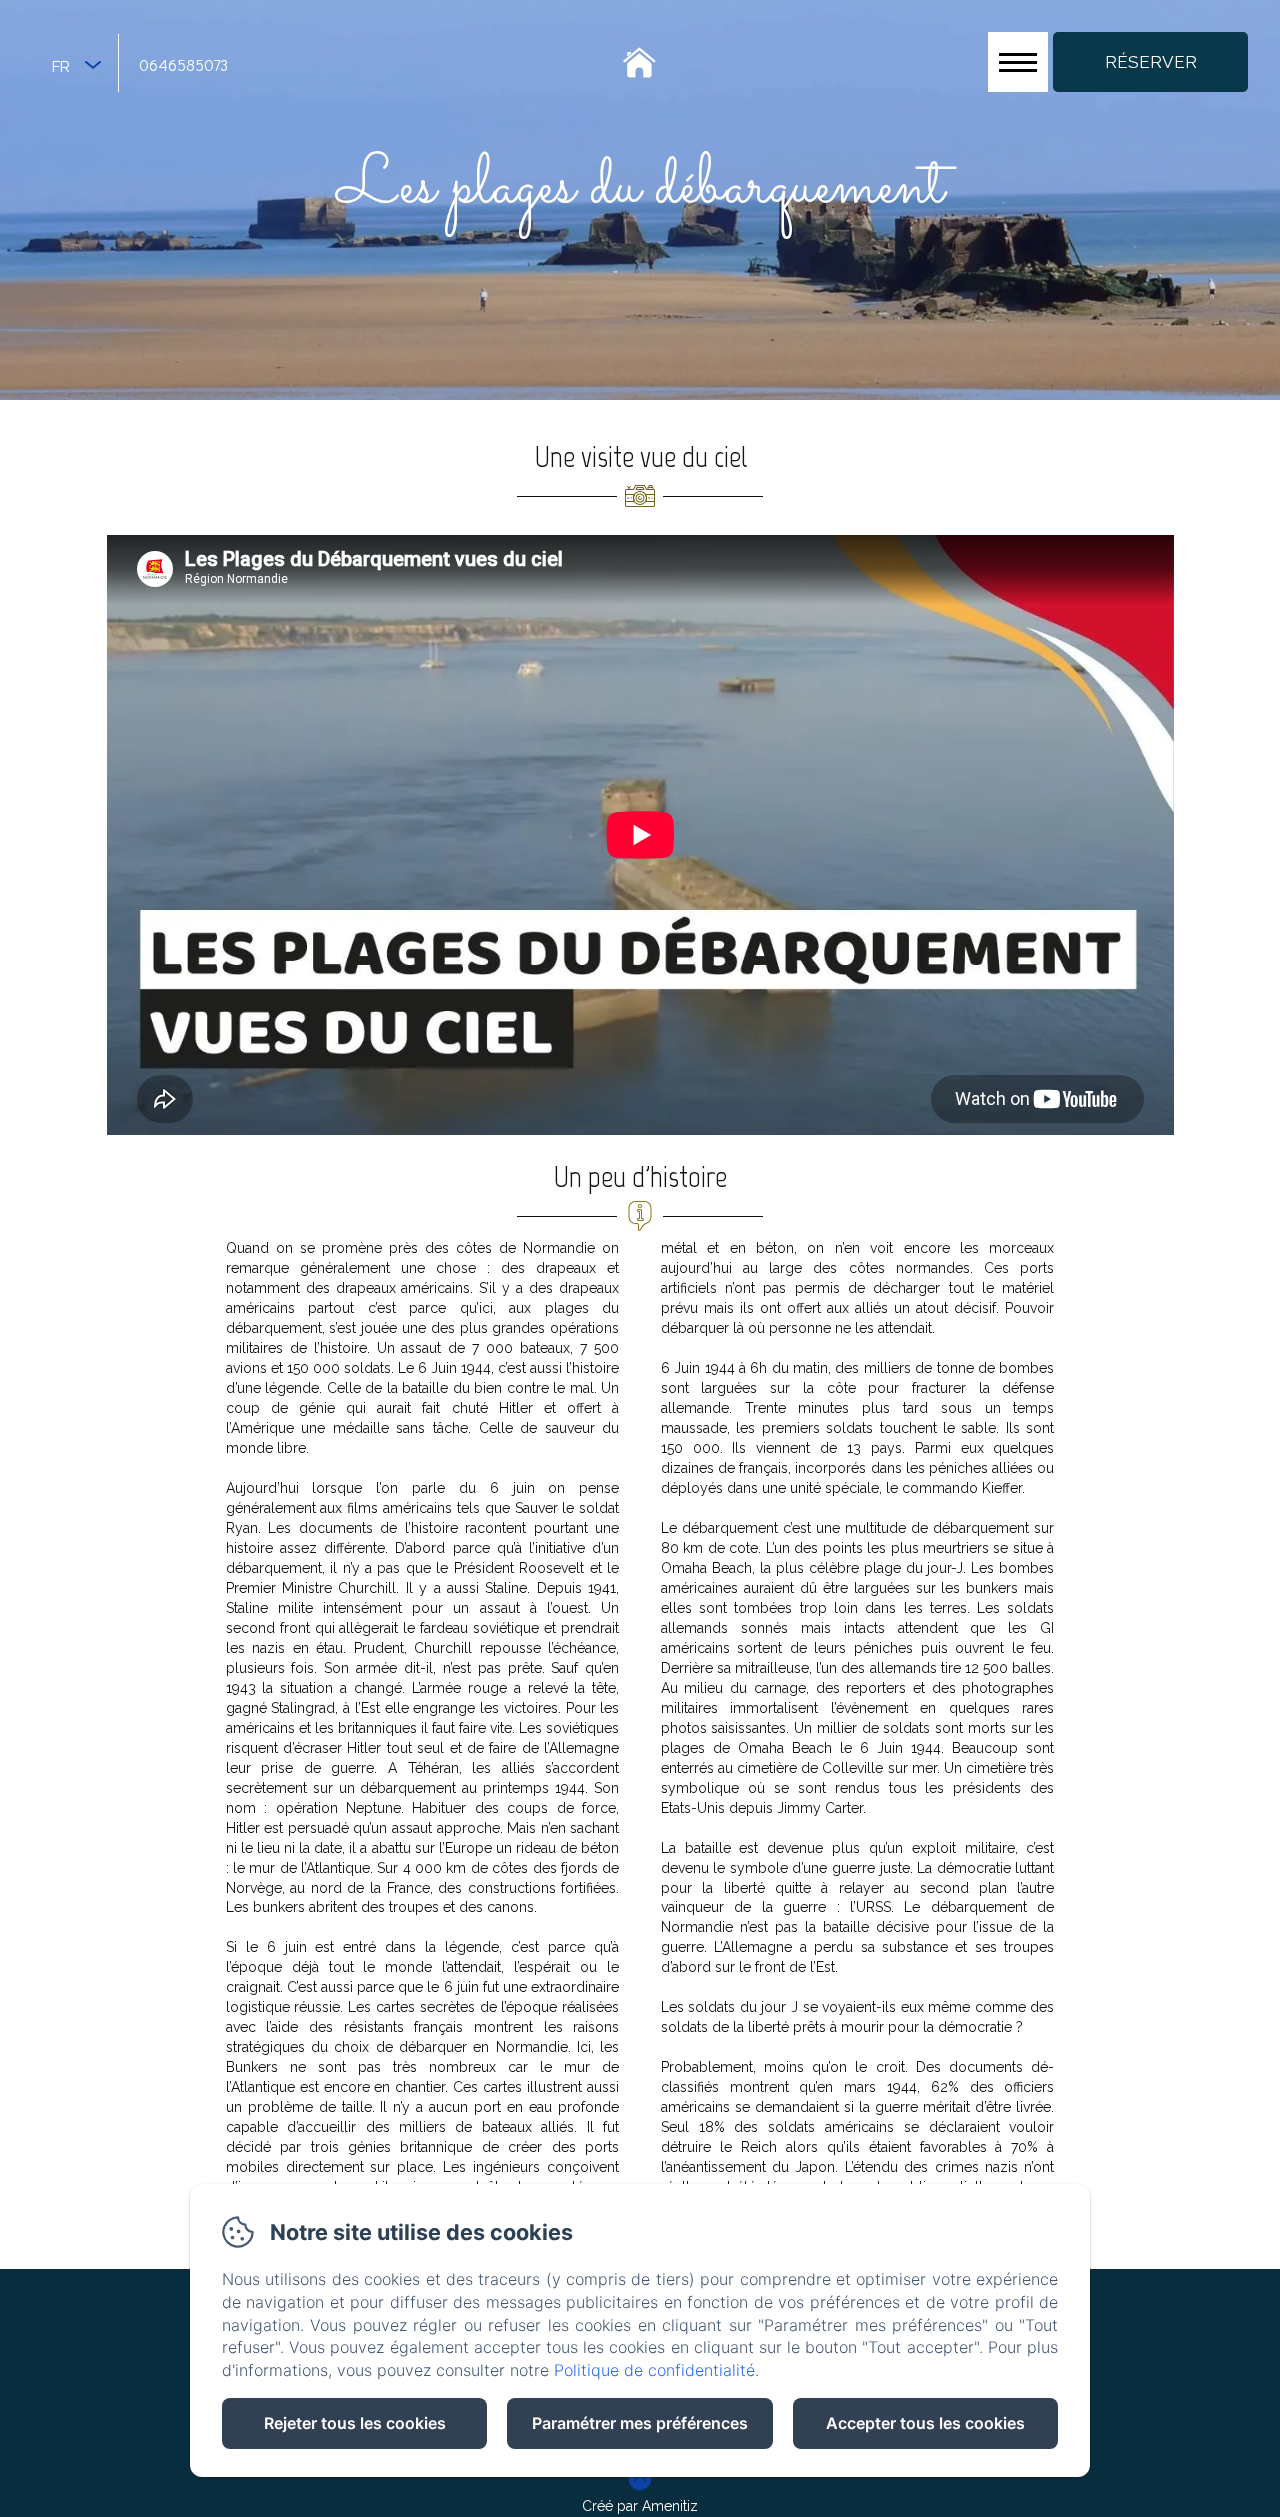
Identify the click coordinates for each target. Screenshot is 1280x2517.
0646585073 (183, 64)
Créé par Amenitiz (640, 2506)
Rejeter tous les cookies (355, 2423)
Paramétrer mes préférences (640, 2423)
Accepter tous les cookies (925, 2423)
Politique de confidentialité (654, 2370)
